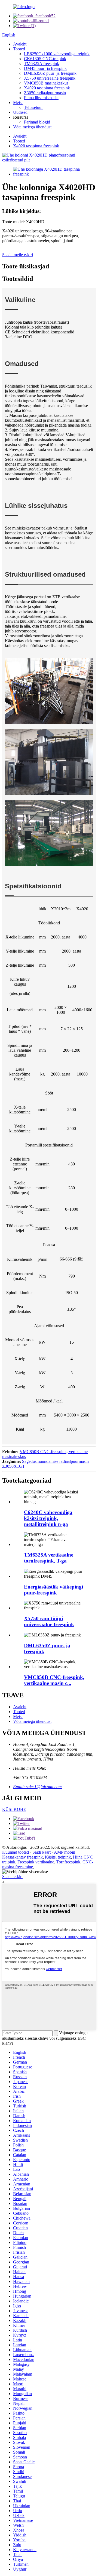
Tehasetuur (33, 107)
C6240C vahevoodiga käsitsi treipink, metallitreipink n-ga (48, 1518)
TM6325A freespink (42, 64)
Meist (18, 103)
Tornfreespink (68, 1862)
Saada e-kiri (12, 1877)
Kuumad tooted (16, 1852)
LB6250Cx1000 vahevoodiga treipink (57, 54)
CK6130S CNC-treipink (45, 59)
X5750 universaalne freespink (50, 78)
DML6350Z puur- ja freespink (50, 73)
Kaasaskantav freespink (22, 1857)
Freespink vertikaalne (36, 1862)
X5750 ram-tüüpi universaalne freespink (49, 1621)
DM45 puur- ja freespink (45, 68)
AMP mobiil (65, 1852)
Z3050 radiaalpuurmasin (45, 93)
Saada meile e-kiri (18, 255)
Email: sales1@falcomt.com (37, 1787)
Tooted (19, 49)
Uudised (20, 112)
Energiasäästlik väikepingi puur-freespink (53, 1590)
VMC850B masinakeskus (46, 83)
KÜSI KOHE (14, 1809)
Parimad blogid (37, 122)
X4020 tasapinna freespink (47, 88)
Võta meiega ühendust (32, 127)
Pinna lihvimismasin (41, 98)
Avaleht (20, 44)
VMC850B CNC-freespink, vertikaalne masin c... (54, 1680)
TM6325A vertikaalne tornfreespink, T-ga (49, 1558)
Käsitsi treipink (58, 1857)
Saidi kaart (42, 1852)
